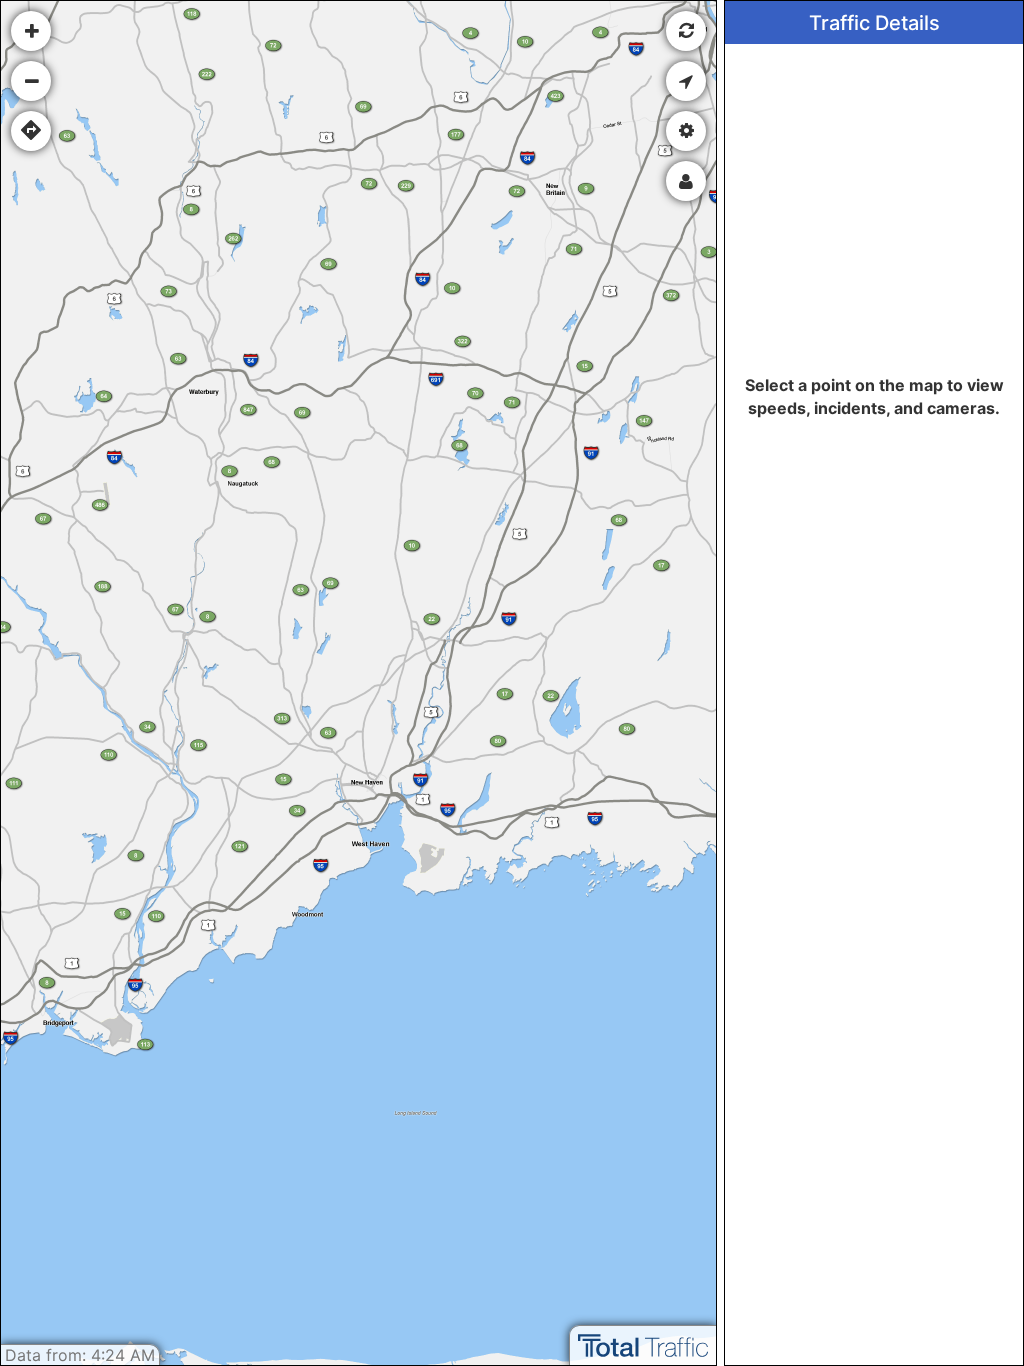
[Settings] (686, 131)
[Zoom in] (31, 31)
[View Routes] (31, 131)
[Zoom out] (31, 81)
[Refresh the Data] (686, 31)
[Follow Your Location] (686, 81)
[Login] (686, 181)
